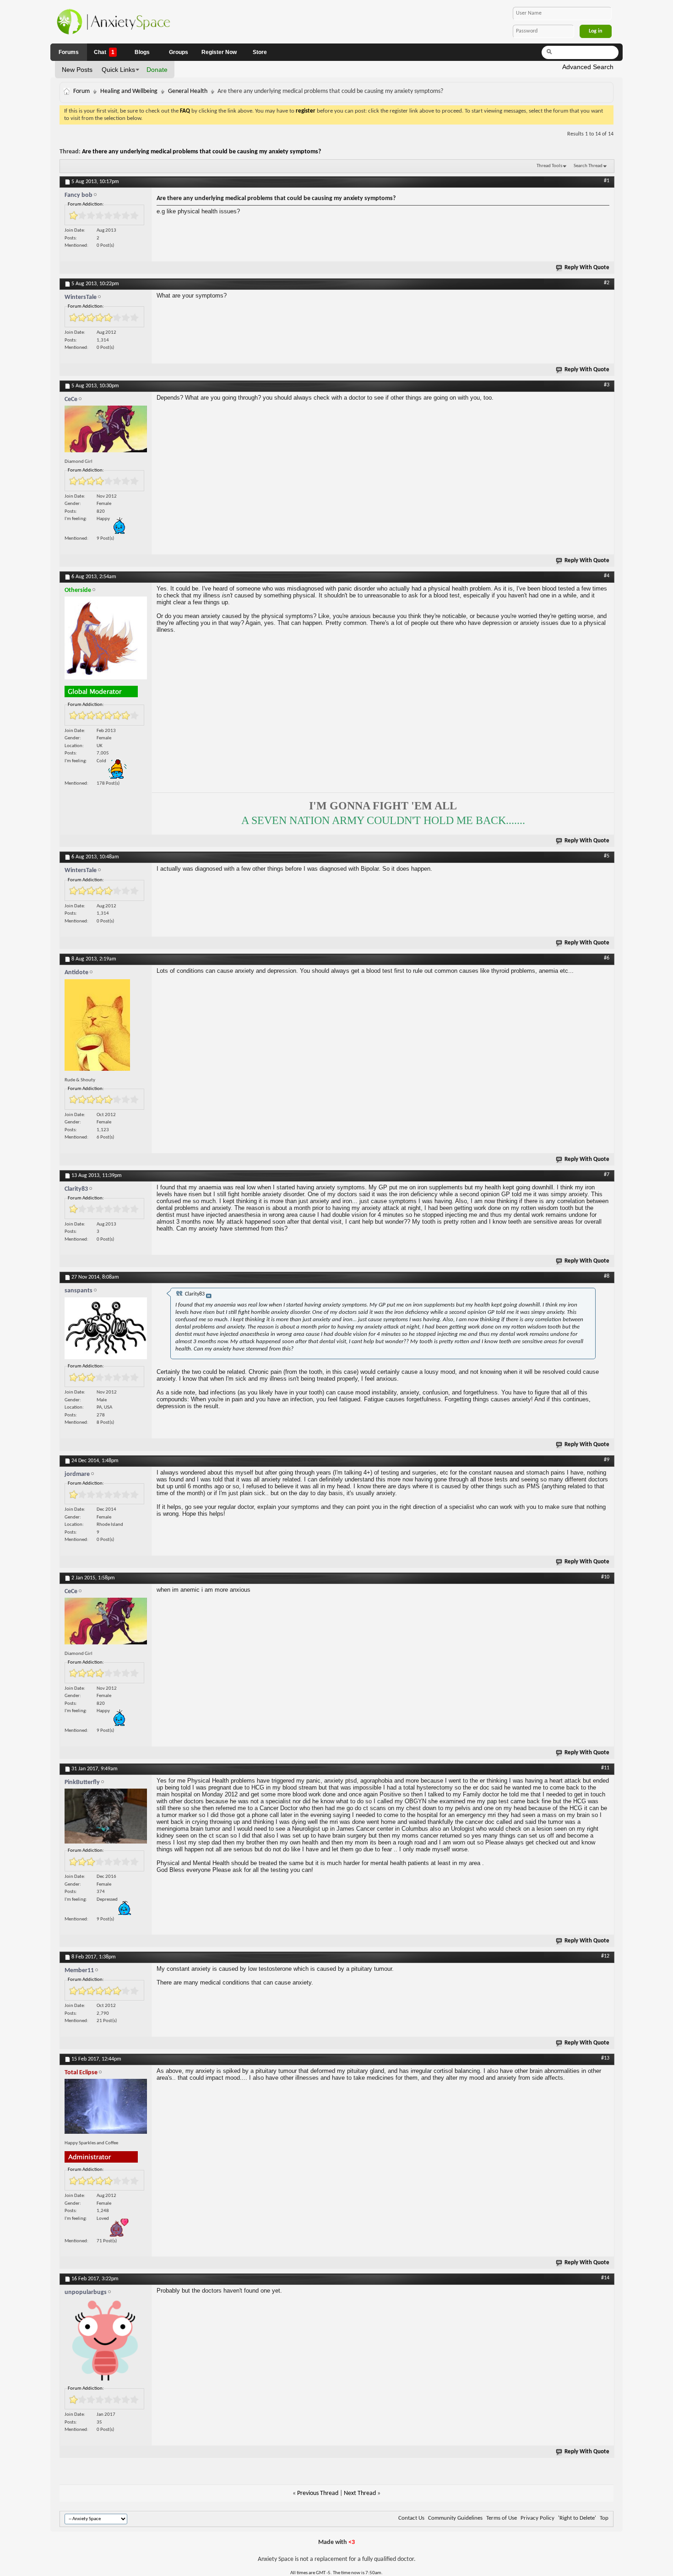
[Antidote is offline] (106, 1027)
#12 (605, 1956)
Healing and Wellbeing (129, 91)
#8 (607, 1276)
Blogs (142, 52)
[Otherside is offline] (106, 640)
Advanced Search (588, 67)
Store (260, 52)
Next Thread (360, 2493)
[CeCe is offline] (106, 431)
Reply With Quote (587, 268)
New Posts (77, 70)
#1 (607, 181)
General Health (188, 91)
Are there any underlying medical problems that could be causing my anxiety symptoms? (201, 152)
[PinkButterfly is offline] (106, 1818)
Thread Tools (549, 166)
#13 (605, 2058)
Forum (81, 91)
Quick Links (118, 70)
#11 (605, 1768)
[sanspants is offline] (106, 1331)
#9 (607, 1460)
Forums (69, 52)
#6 (607, 958)
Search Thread (588, 166)
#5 (607, 856)
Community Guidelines (455, 2518)
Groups (179, 52)
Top (604, 2518)
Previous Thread (318, 2493)
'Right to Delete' (577, 2518)
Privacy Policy (537, 2518)
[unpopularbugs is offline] (106, 2343)
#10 (605, 1577)
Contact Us (411, 2518)
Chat (104, 52)
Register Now (219, 52)
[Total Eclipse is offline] (106, 2108)
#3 (607, 385)
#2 (607, 283)
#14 (605, 2278)
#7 (607, 1175)
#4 (607, 576)
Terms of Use (502, 2518)
